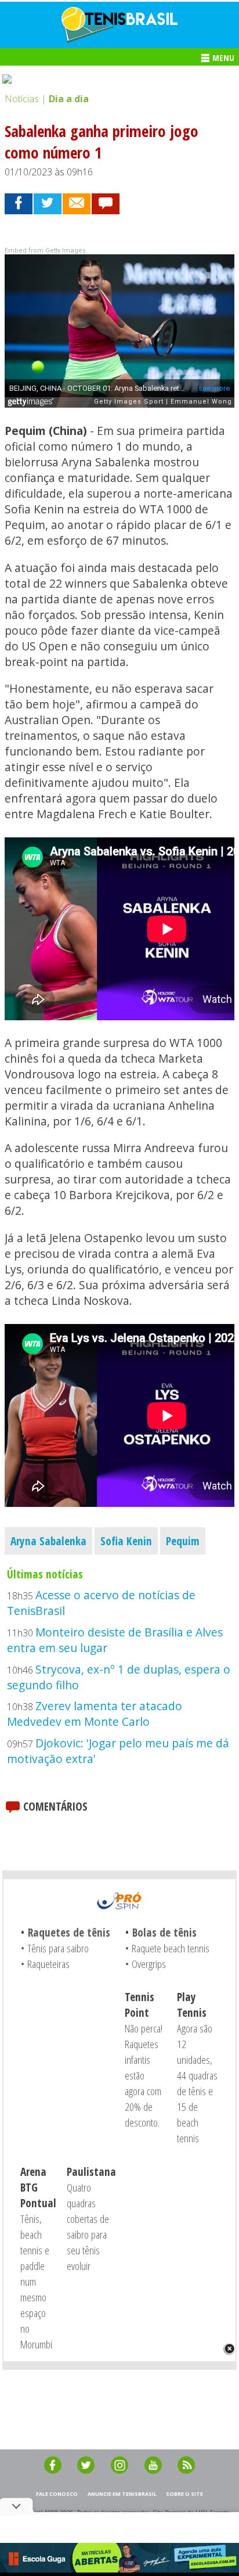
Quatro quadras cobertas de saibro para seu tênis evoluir (88, 2226)
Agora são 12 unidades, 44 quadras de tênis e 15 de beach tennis (197, 2083)
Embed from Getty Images (45, 251)
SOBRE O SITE (184, 2494)
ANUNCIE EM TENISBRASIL (122, 2494)
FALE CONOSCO (57, 2494)
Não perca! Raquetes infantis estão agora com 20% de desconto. (144, 2075)
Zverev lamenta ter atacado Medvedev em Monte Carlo (95, 1714)
